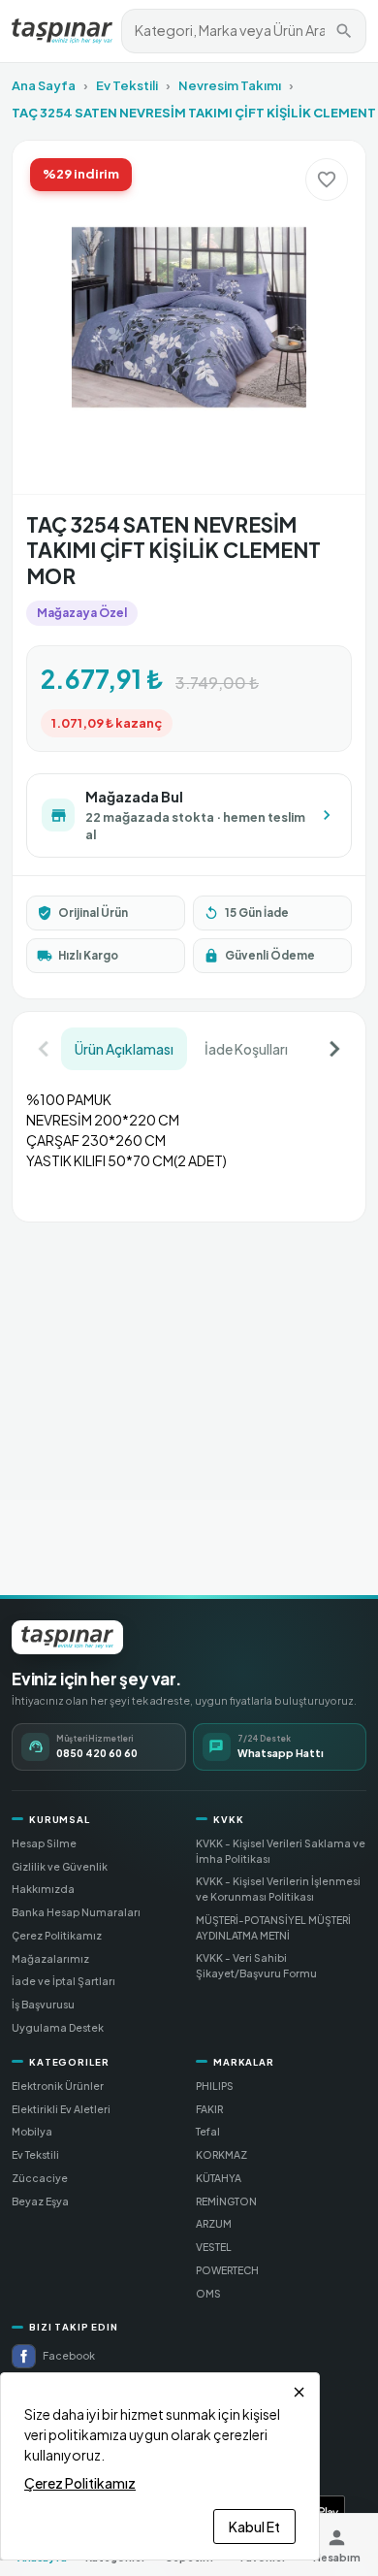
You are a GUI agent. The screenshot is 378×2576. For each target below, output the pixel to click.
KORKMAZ (221, 2154)
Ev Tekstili (127, 85)
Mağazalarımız (50, 1958)
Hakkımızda (43, 1889)
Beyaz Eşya (40, 2201)
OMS (208, 2293)
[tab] (124, 1049)
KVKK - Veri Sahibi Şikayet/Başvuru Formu (256, 1965)
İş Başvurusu (43, 2004)
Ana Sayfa (44, 85)
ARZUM (214, 2223)
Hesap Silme (44, 1843)
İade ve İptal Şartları (63, 1981)
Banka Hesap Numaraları (76, 1912)
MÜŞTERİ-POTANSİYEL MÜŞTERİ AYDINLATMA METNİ (273, 1927)
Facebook (69, 2355)
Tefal (208, 2131)
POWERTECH (227, 2270)
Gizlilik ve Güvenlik (60, 1866)
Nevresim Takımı (230, 85)
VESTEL (214, 2247)
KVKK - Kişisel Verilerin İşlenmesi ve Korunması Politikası (278, 1889)
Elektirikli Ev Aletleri (61, 2109)
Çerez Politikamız (57, 1935)
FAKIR (209, 2109)
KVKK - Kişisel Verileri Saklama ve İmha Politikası (281, 1851)
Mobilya (32, 2131)
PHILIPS (215, 2086)
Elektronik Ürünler (58, 2086)
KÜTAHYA (219, 2178)
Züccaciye (40, 2178)
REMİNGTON (226, 2201)
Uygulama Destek (58, 2027)
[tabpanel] (189, 1139)
